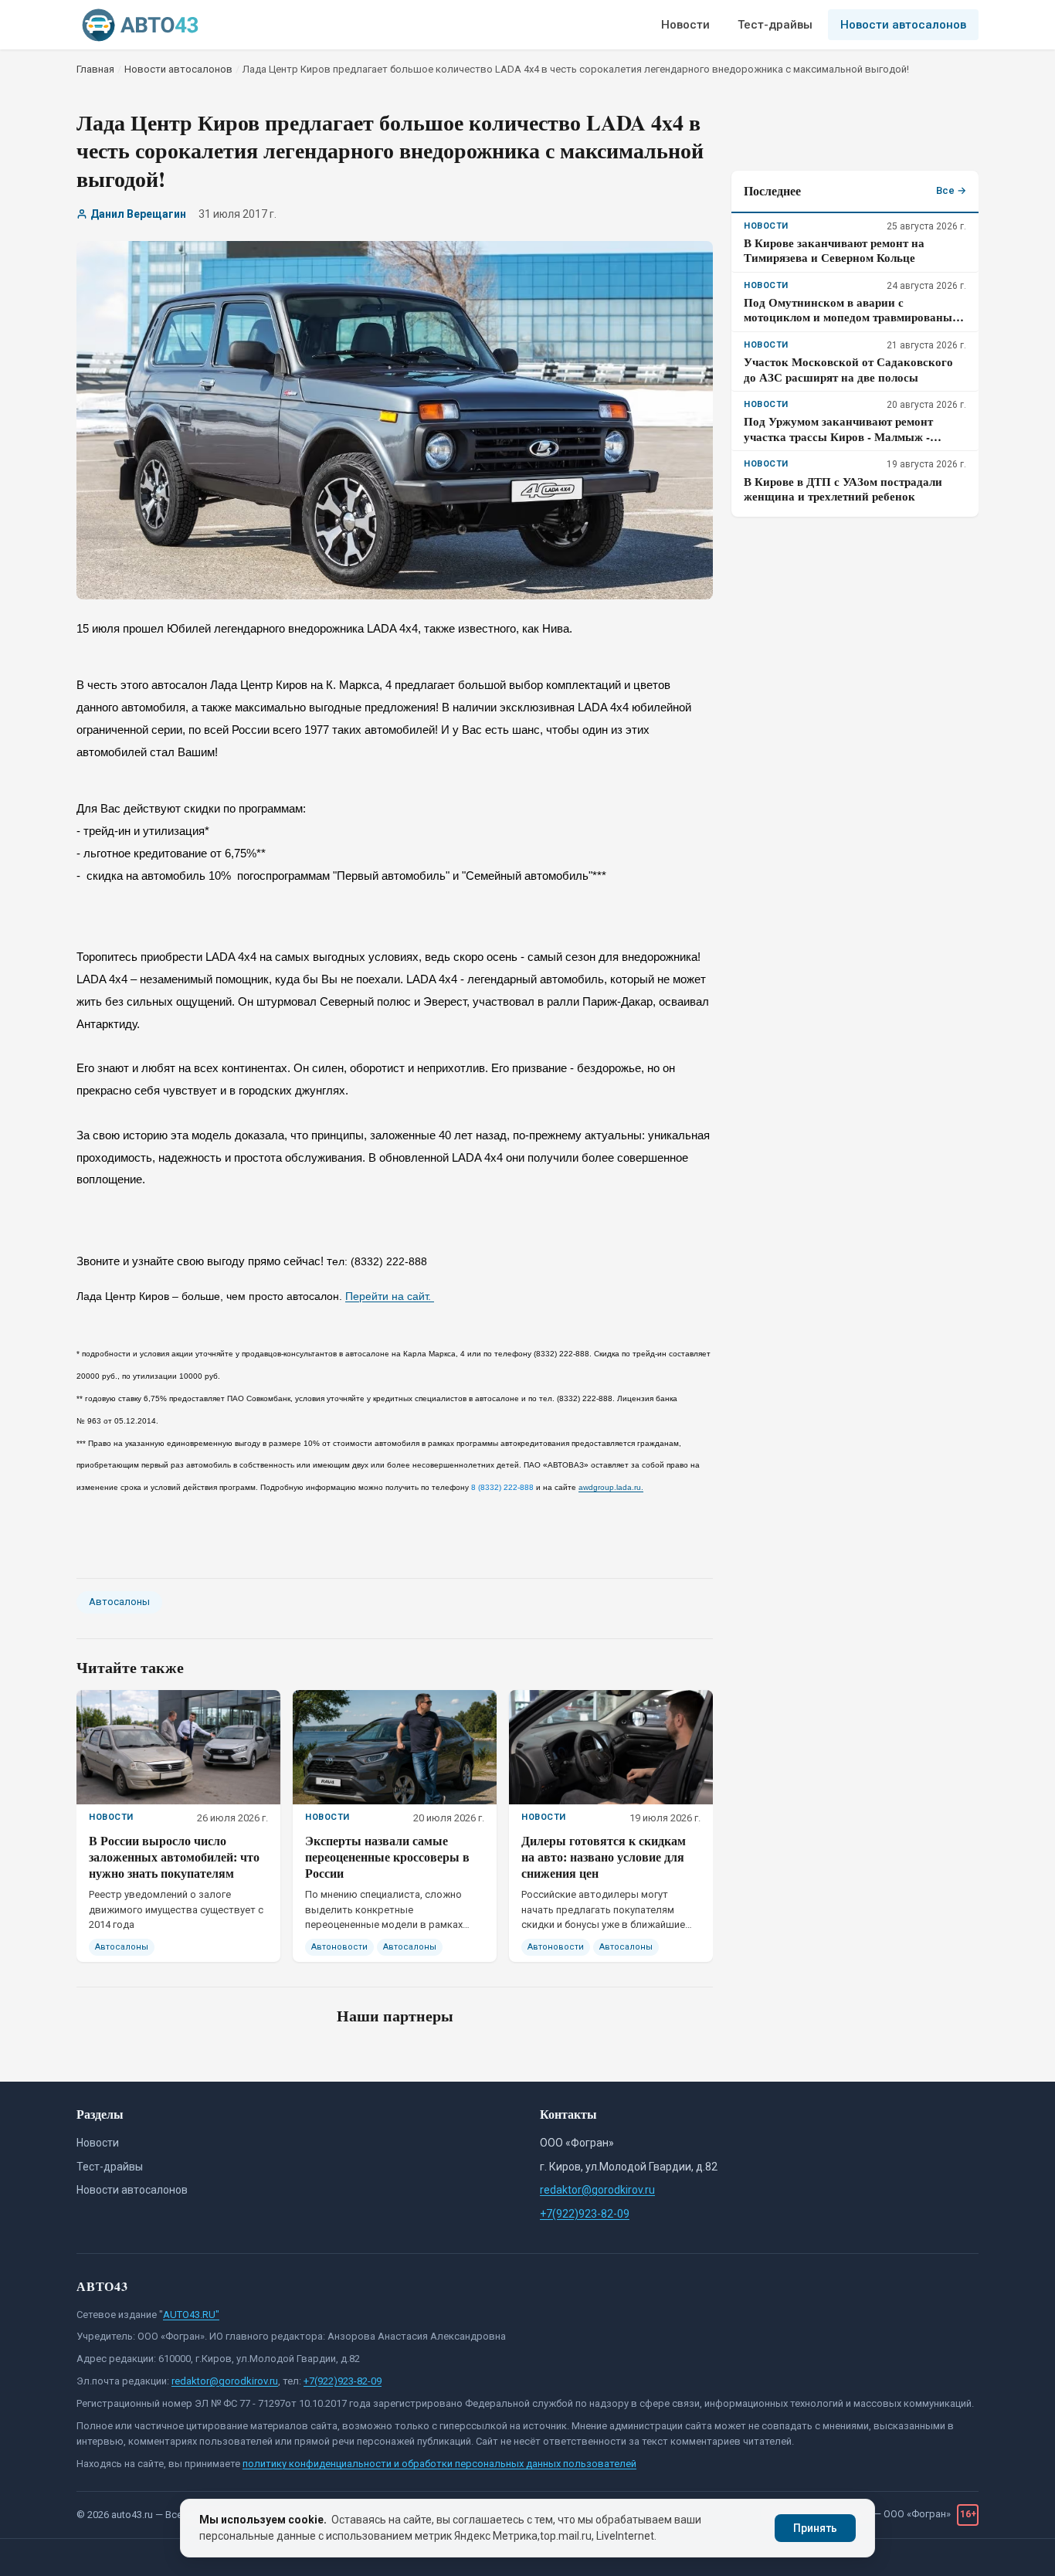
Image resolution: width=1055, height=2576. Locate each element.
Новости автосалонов (903, 25)
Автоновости (339, 1947)
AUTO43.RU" (191, 2315)
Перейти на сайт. (390, 1296)
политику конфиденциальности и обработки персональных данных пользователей (439, 2464)
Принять (815, 2528)
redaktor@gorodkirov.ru (597, 2190)
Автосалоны (119, 1602)
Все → (951, 190)
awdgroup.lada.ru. (611, 1487)
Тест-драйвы (775, 25)
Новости (685, 25)
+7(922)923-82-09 (585, 2214)
